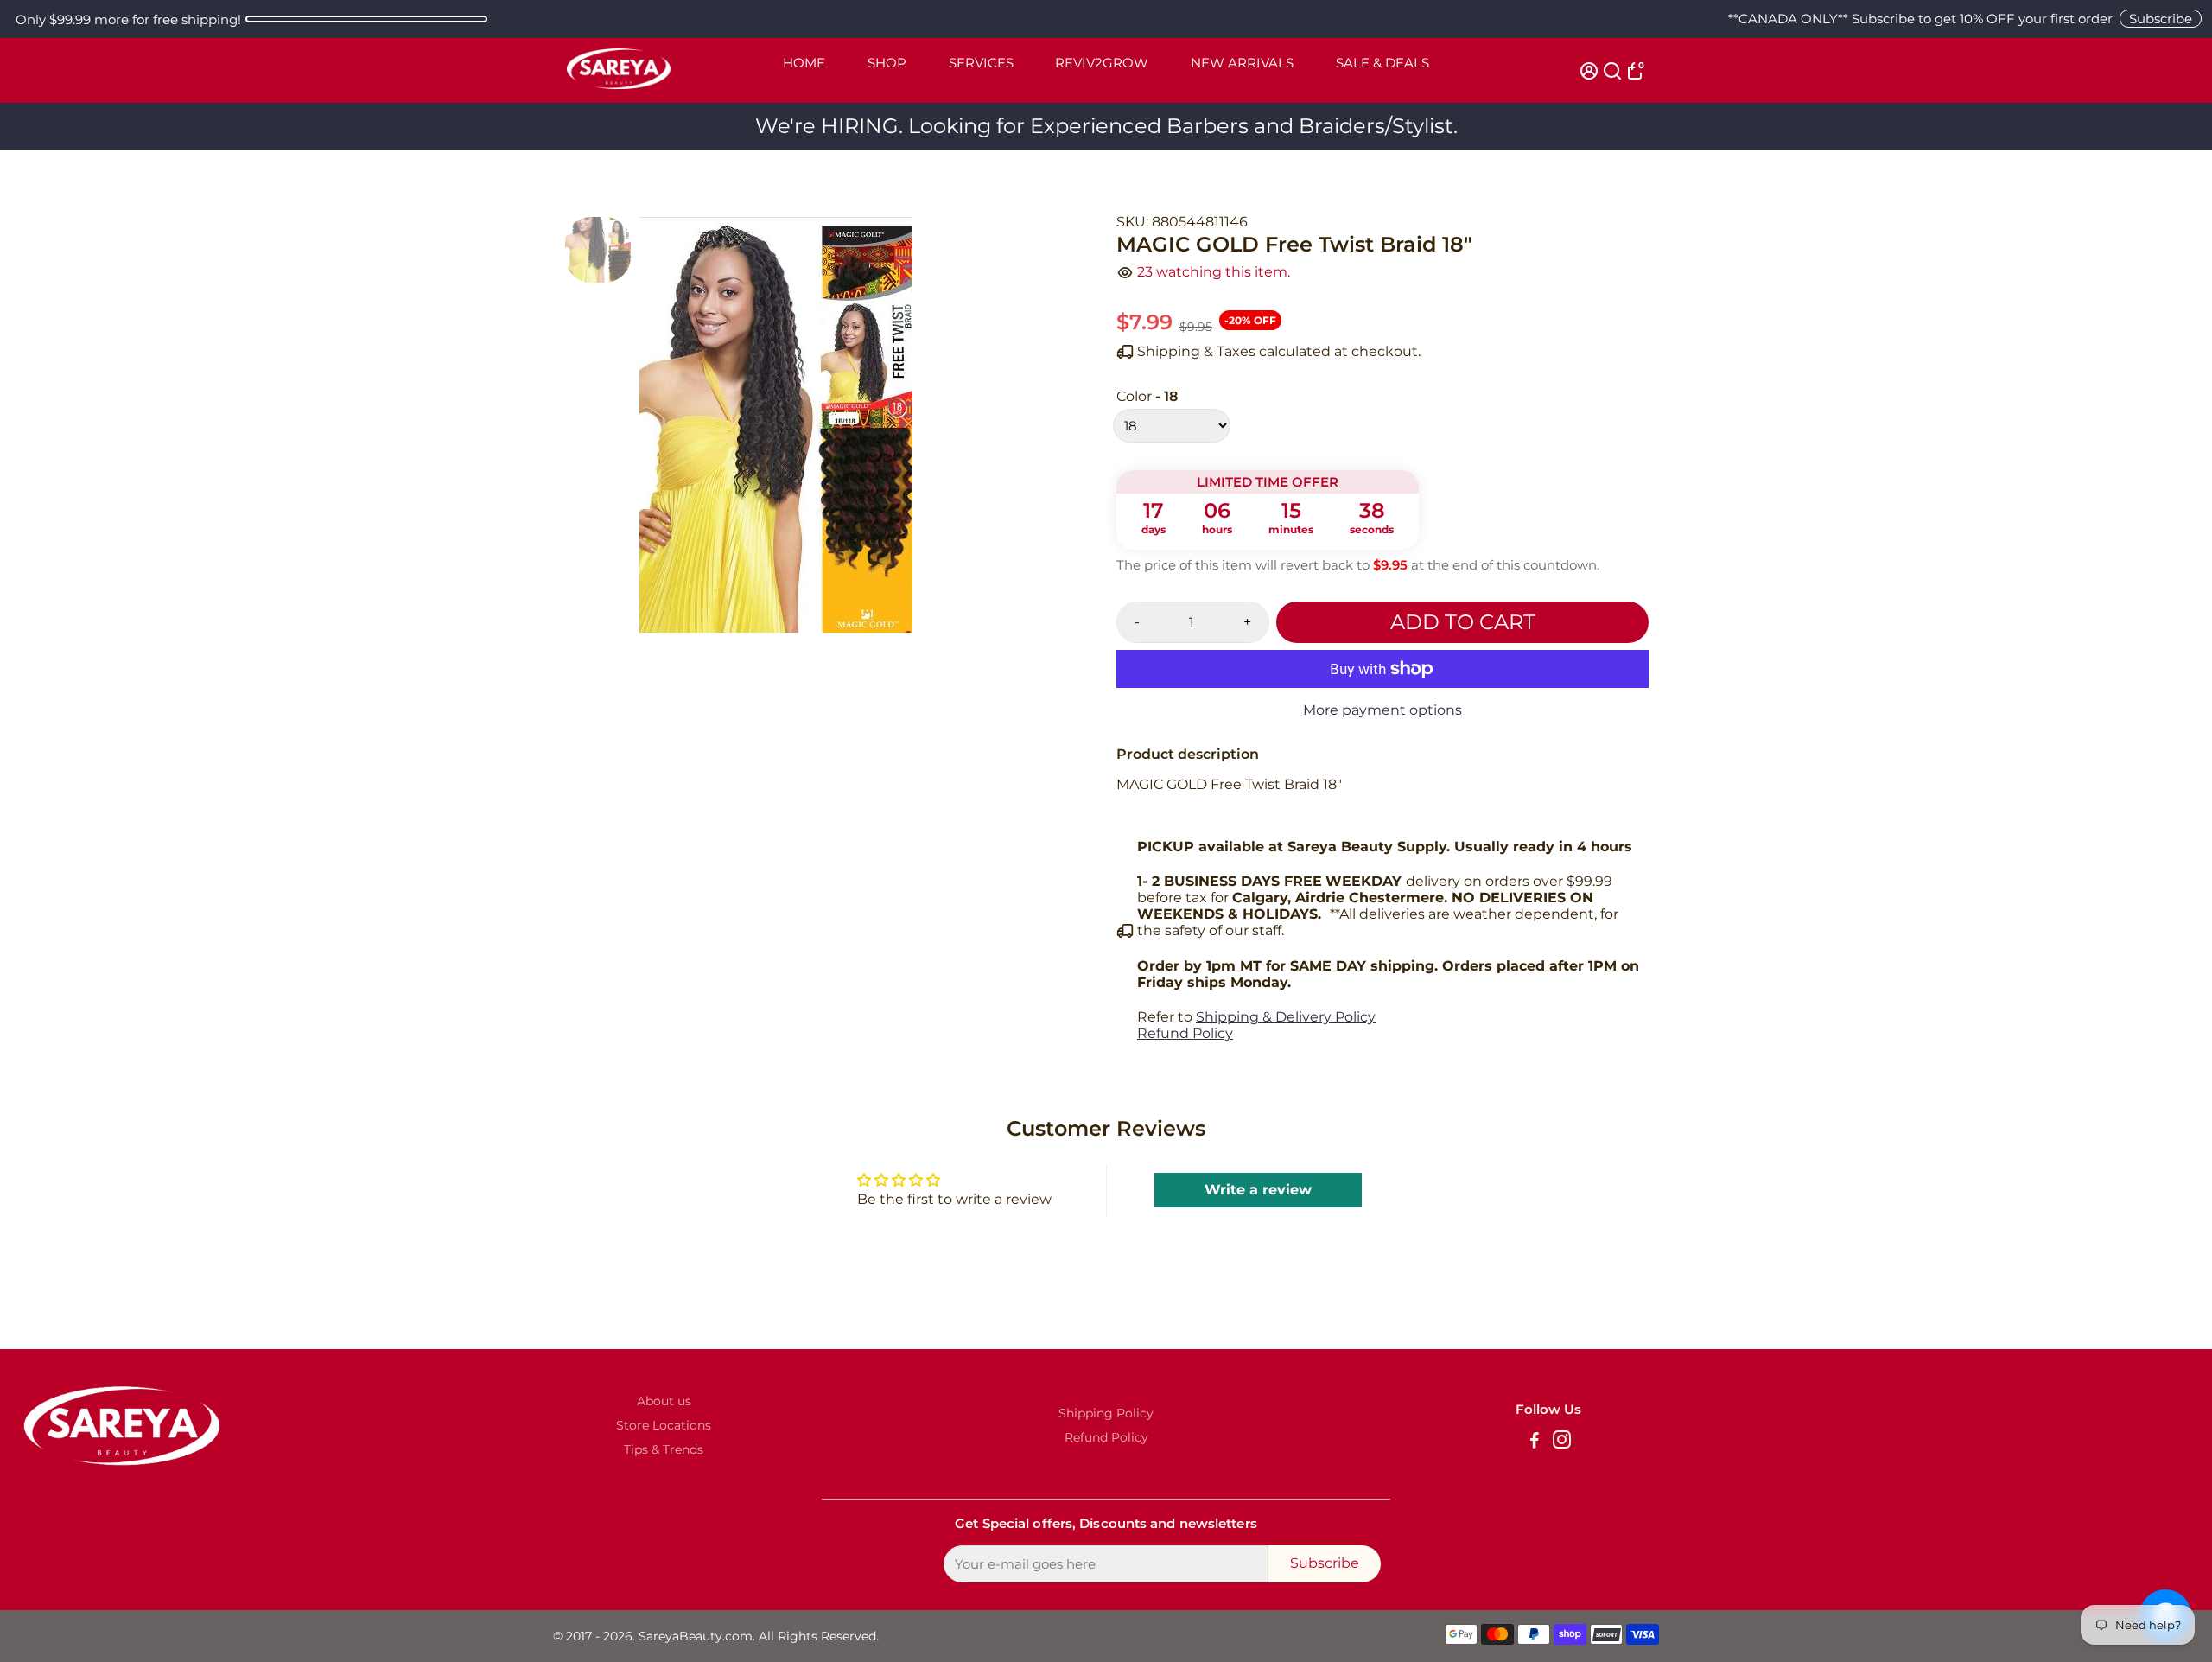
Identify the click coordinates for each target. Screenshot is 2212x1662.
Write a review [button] (1258, 1190)
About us (664, 1401)
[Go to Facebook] (1535, 1442)
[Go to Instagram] (1562, 1442)
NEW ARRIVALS (1242, 63)
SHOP (887, 63)
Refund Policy (1185, 1033)
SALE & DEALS (1382, 63)
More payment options (1382, 710)
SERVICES (981, 63)
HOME (804, 63)
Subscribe (2161, 19)
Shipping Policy (1106, 1413)
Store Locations (664, 1425)
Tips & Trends (664, 1449)
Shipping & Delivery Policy (1286, 1017)
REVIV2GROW (1102, 63)
